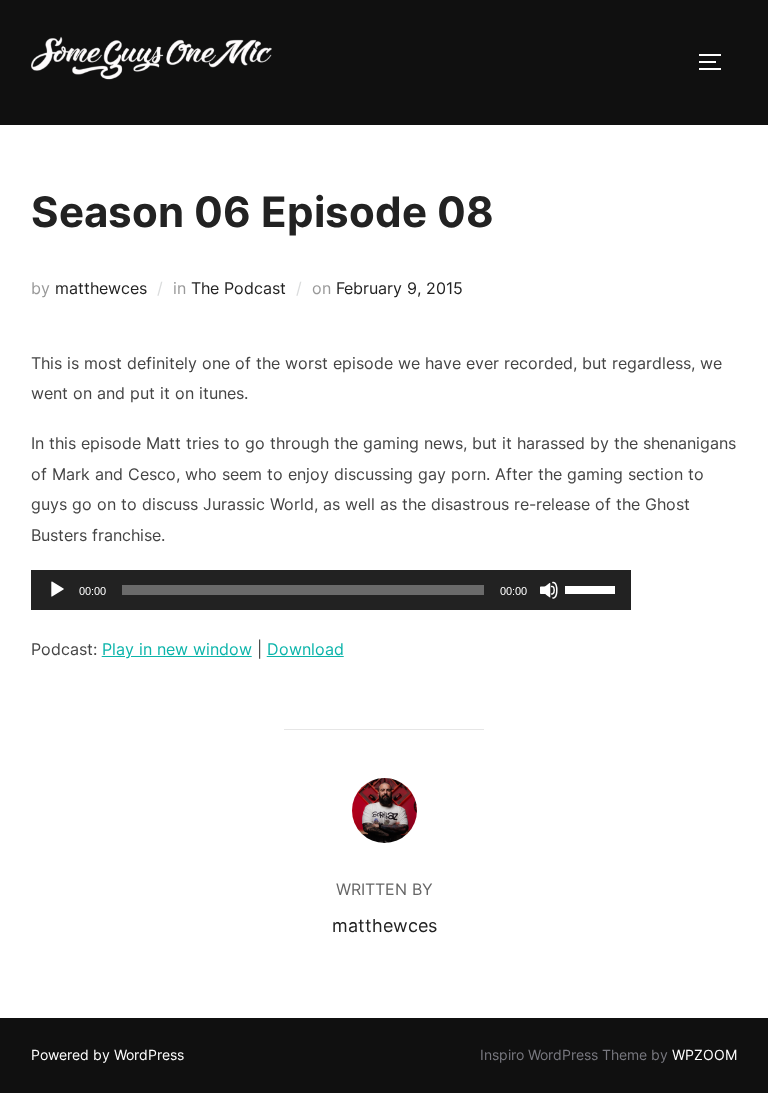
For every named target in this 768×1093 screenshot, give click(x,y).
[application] (331, 590)
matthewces (101, 288)
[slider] (593, 588)
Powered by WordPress (107, 1054)
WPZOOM (704, 1054)
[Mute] (549, 590)
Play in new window (177, 649)
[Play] (57, 590)
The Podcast (238, 288)
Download (305, 649)
